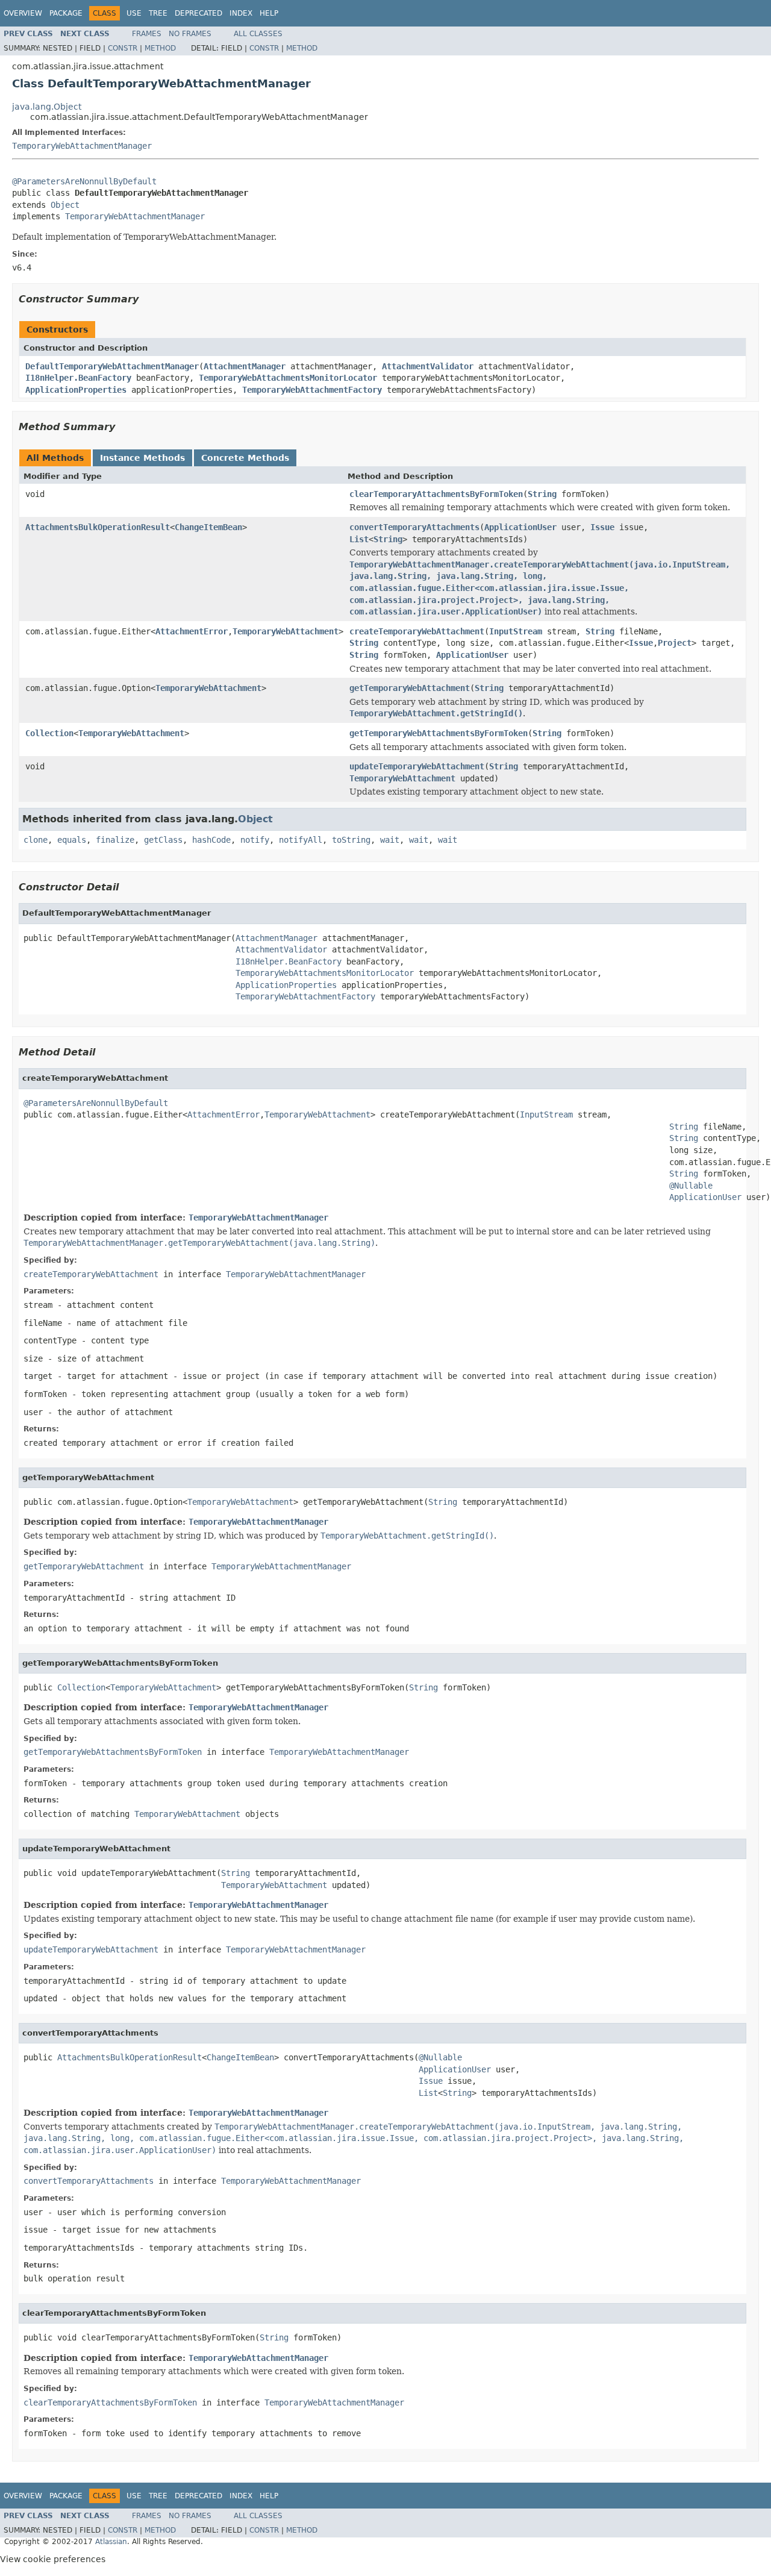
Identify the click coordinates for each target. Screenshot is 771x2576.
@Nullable (691, 1186)
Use (134, 13)
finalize (115, 840)
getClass (163, 840)
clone (36, 840)
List (359, 539)
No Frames (190, 34)
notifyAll (301, 840)
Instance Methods (142, 458)
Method (160, 48)
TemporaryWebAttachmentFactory (312, 390)
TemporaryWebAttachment (286, 631)
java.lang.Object (47, 107)
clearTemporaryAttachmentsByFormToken (436, 494)
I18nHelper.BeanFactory (78, 378)
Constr (123, 48)
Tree (158, 13)
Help (269, 13)
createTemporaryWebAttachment (417, 631)
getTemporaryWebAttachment (410, 688)
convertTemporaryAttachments (414, 527)
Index (241, 13)
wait (390, 840)
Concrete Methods (245, 458)
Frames (147, 34)
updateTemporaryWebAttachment (417, 766)
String (542, 494)
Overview (23, 13)
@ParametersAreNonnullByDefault (84, 181)
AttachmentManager (245, 366)
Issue (602, 527)
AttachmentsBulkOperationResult (98, 527)
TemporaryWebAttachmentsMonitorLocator (288, 378)
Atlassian (111, 2542)
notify (255, 840)
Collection (49, 733)
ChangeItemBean (208, 527)
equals (72, 840)
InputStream (516, 631)
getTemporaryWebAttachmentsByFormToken (439, 733)
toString (351, 840)
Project (675, 643)
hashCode (211, 840)
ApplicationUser (520, 527)
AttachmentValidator (428, 366)
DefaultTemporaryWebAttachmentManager (112, 366)
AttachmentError (192, 631)
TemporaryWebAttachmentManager (82, 146)
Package (66, 13)
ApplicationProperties (76, 390)
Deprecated (198, 13)
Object (65, 205)
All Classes (258, 34)
